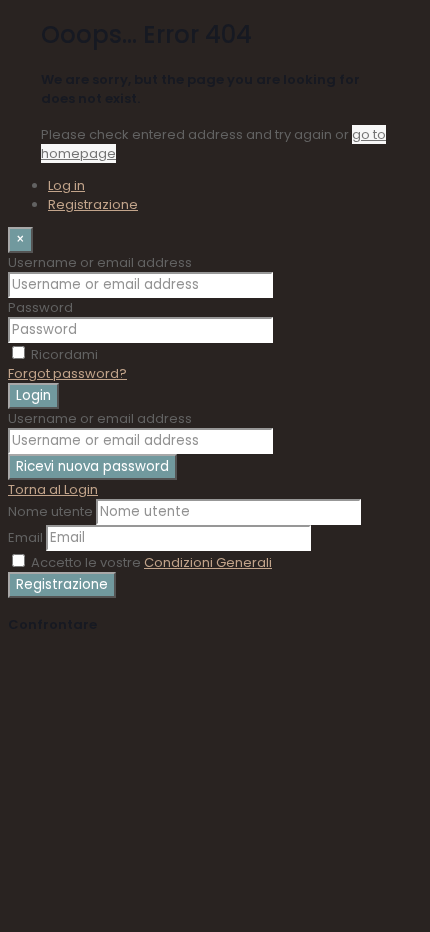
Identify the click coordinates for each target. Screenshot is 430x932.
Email (25, 537)
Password (40, 307)
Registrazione (93, 204)
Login (33, 395)
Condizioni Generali (208, 562)
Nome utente (50, 511)
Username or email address (100, 262)
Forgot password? (67, 373)
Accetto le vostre (151, 562)
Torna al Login (53, 489)
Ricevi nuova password (92, 466)
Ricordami (64, 354)
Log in (66, 185)
